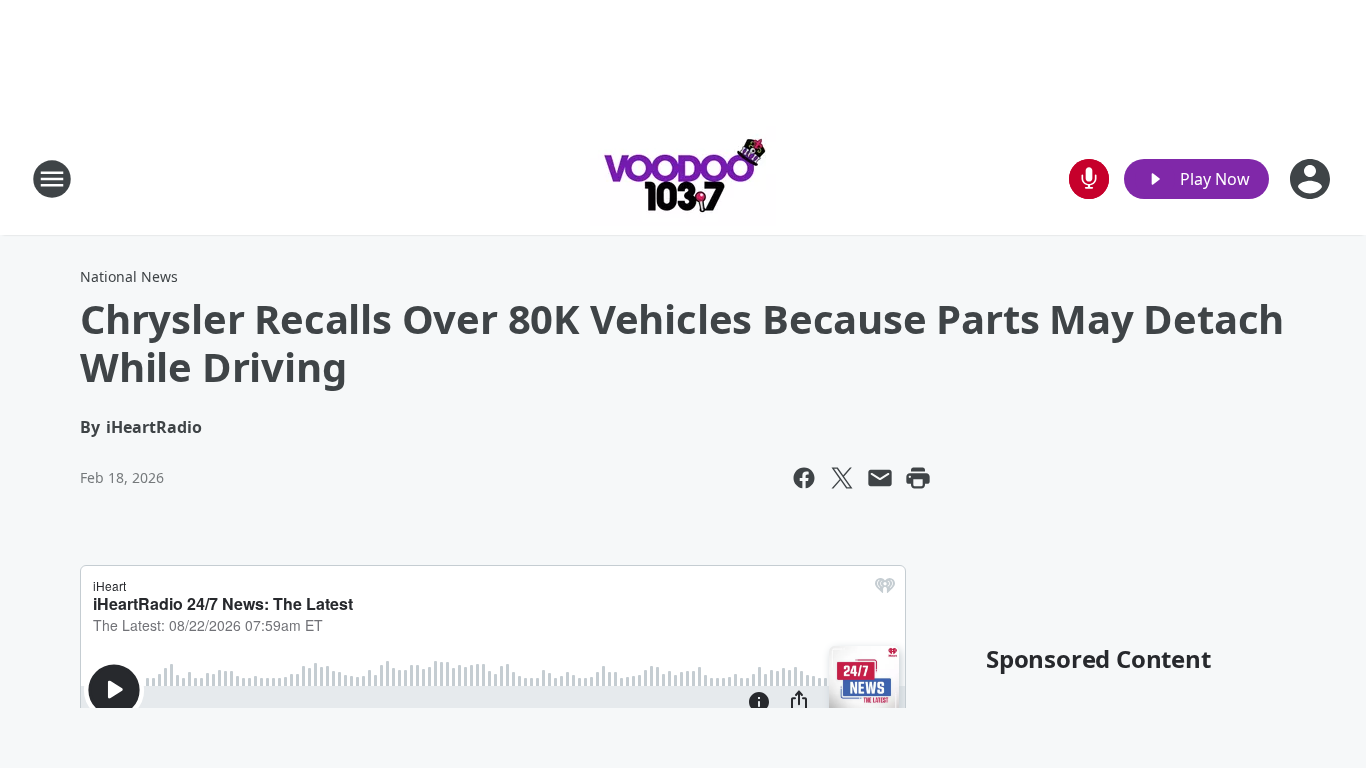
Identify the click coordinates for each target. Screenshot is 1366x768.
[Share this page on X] (842, 478)
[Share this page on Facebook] (804, 478)
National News (129, 276)
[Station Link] (683, 178)
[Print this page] (918, 478)
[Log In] (1312, 179)
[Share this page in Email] (880, 478)
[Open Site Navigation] (52, 179)
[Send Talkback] (1089, 179)
